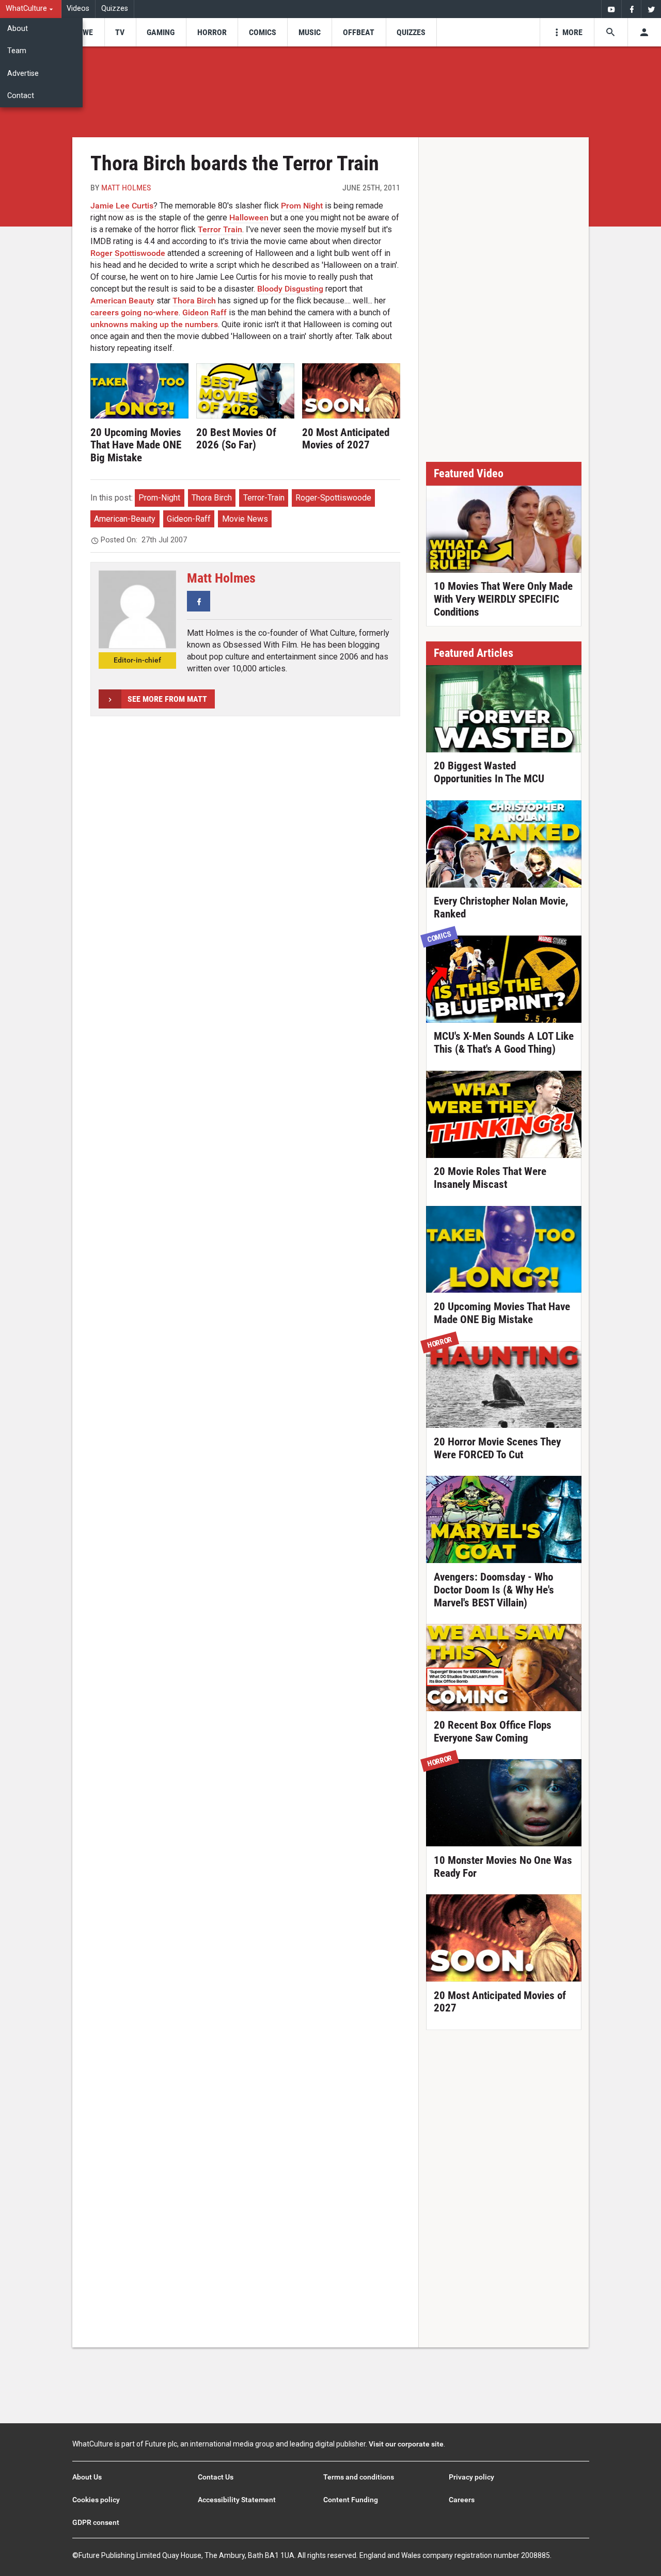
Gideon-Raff (189, 519)
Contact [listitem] (21, 96)
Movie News (245, 519)
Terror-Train (264, 498)
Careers (462, 2500)
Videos (78, 9)
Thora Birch (194, 301)
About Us (87, 2477)
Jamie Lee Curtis (122, 206)
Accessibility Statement (237, 2500)
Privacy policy (471, 2477)
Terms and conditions (359, 2477)
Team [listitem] (17, 51)
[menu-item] (84, 32)
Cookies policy (96, 2500)
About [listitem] (18, 29)
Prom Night (302, 206)
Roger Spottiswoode (128, 253)
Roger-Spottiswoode (333, 498)
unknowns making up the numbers (154, 324)
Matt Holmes (126, 188)
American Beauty (122, 301)
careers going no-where (135, 312)
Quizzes (115, 9)
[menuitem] (31, 9)
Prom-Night (159, 498)
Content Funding (351, 2500)
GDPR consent (96, 2522)
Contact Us (216, 2477)
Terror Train (220, 229)
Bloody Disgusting (290, 289)
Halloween (249, 218)
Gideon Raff (204, 312)
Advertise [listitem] (23, 74)
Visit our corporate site (406, 2444)
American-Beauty (125, 519)
